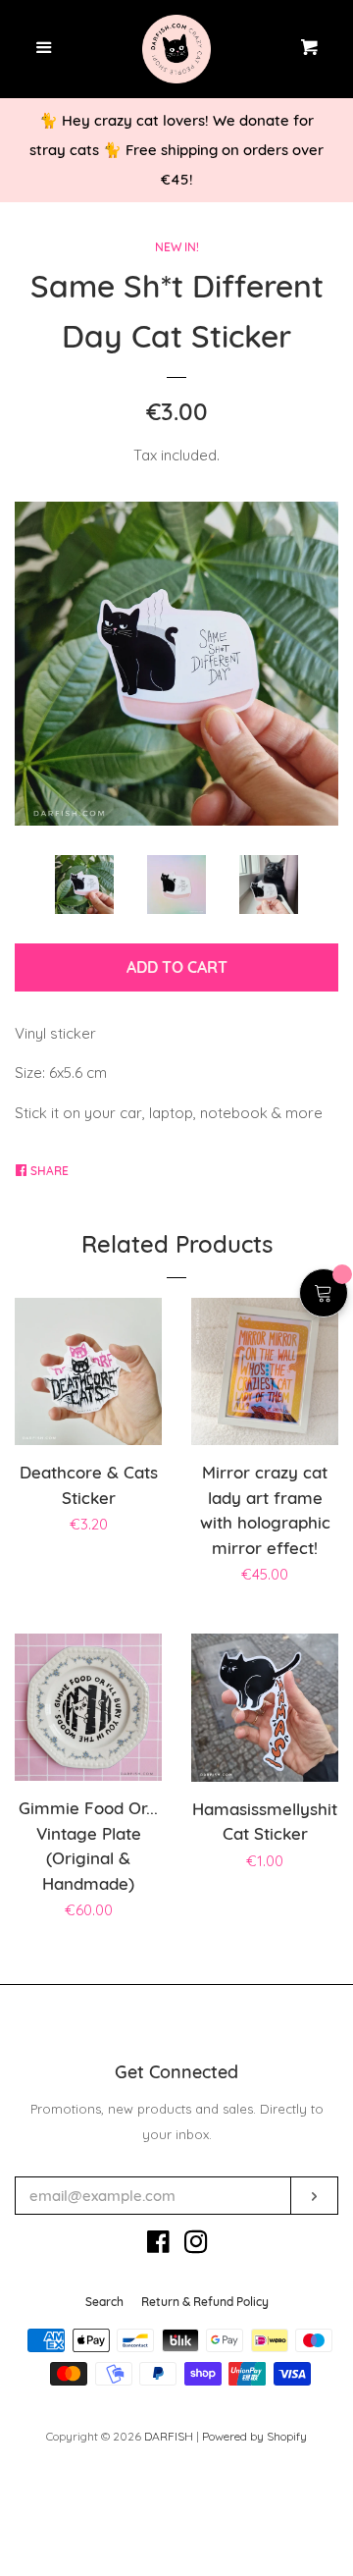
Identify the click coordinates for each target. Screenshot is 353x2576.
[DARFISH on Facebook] (158, 2246)
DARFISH (169, 2436)
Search (104, 2302)
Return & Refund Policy (205, 2302)
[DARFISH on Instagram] (196, 2246)
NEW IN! (177, 247)
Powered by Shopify (254, 2436)
